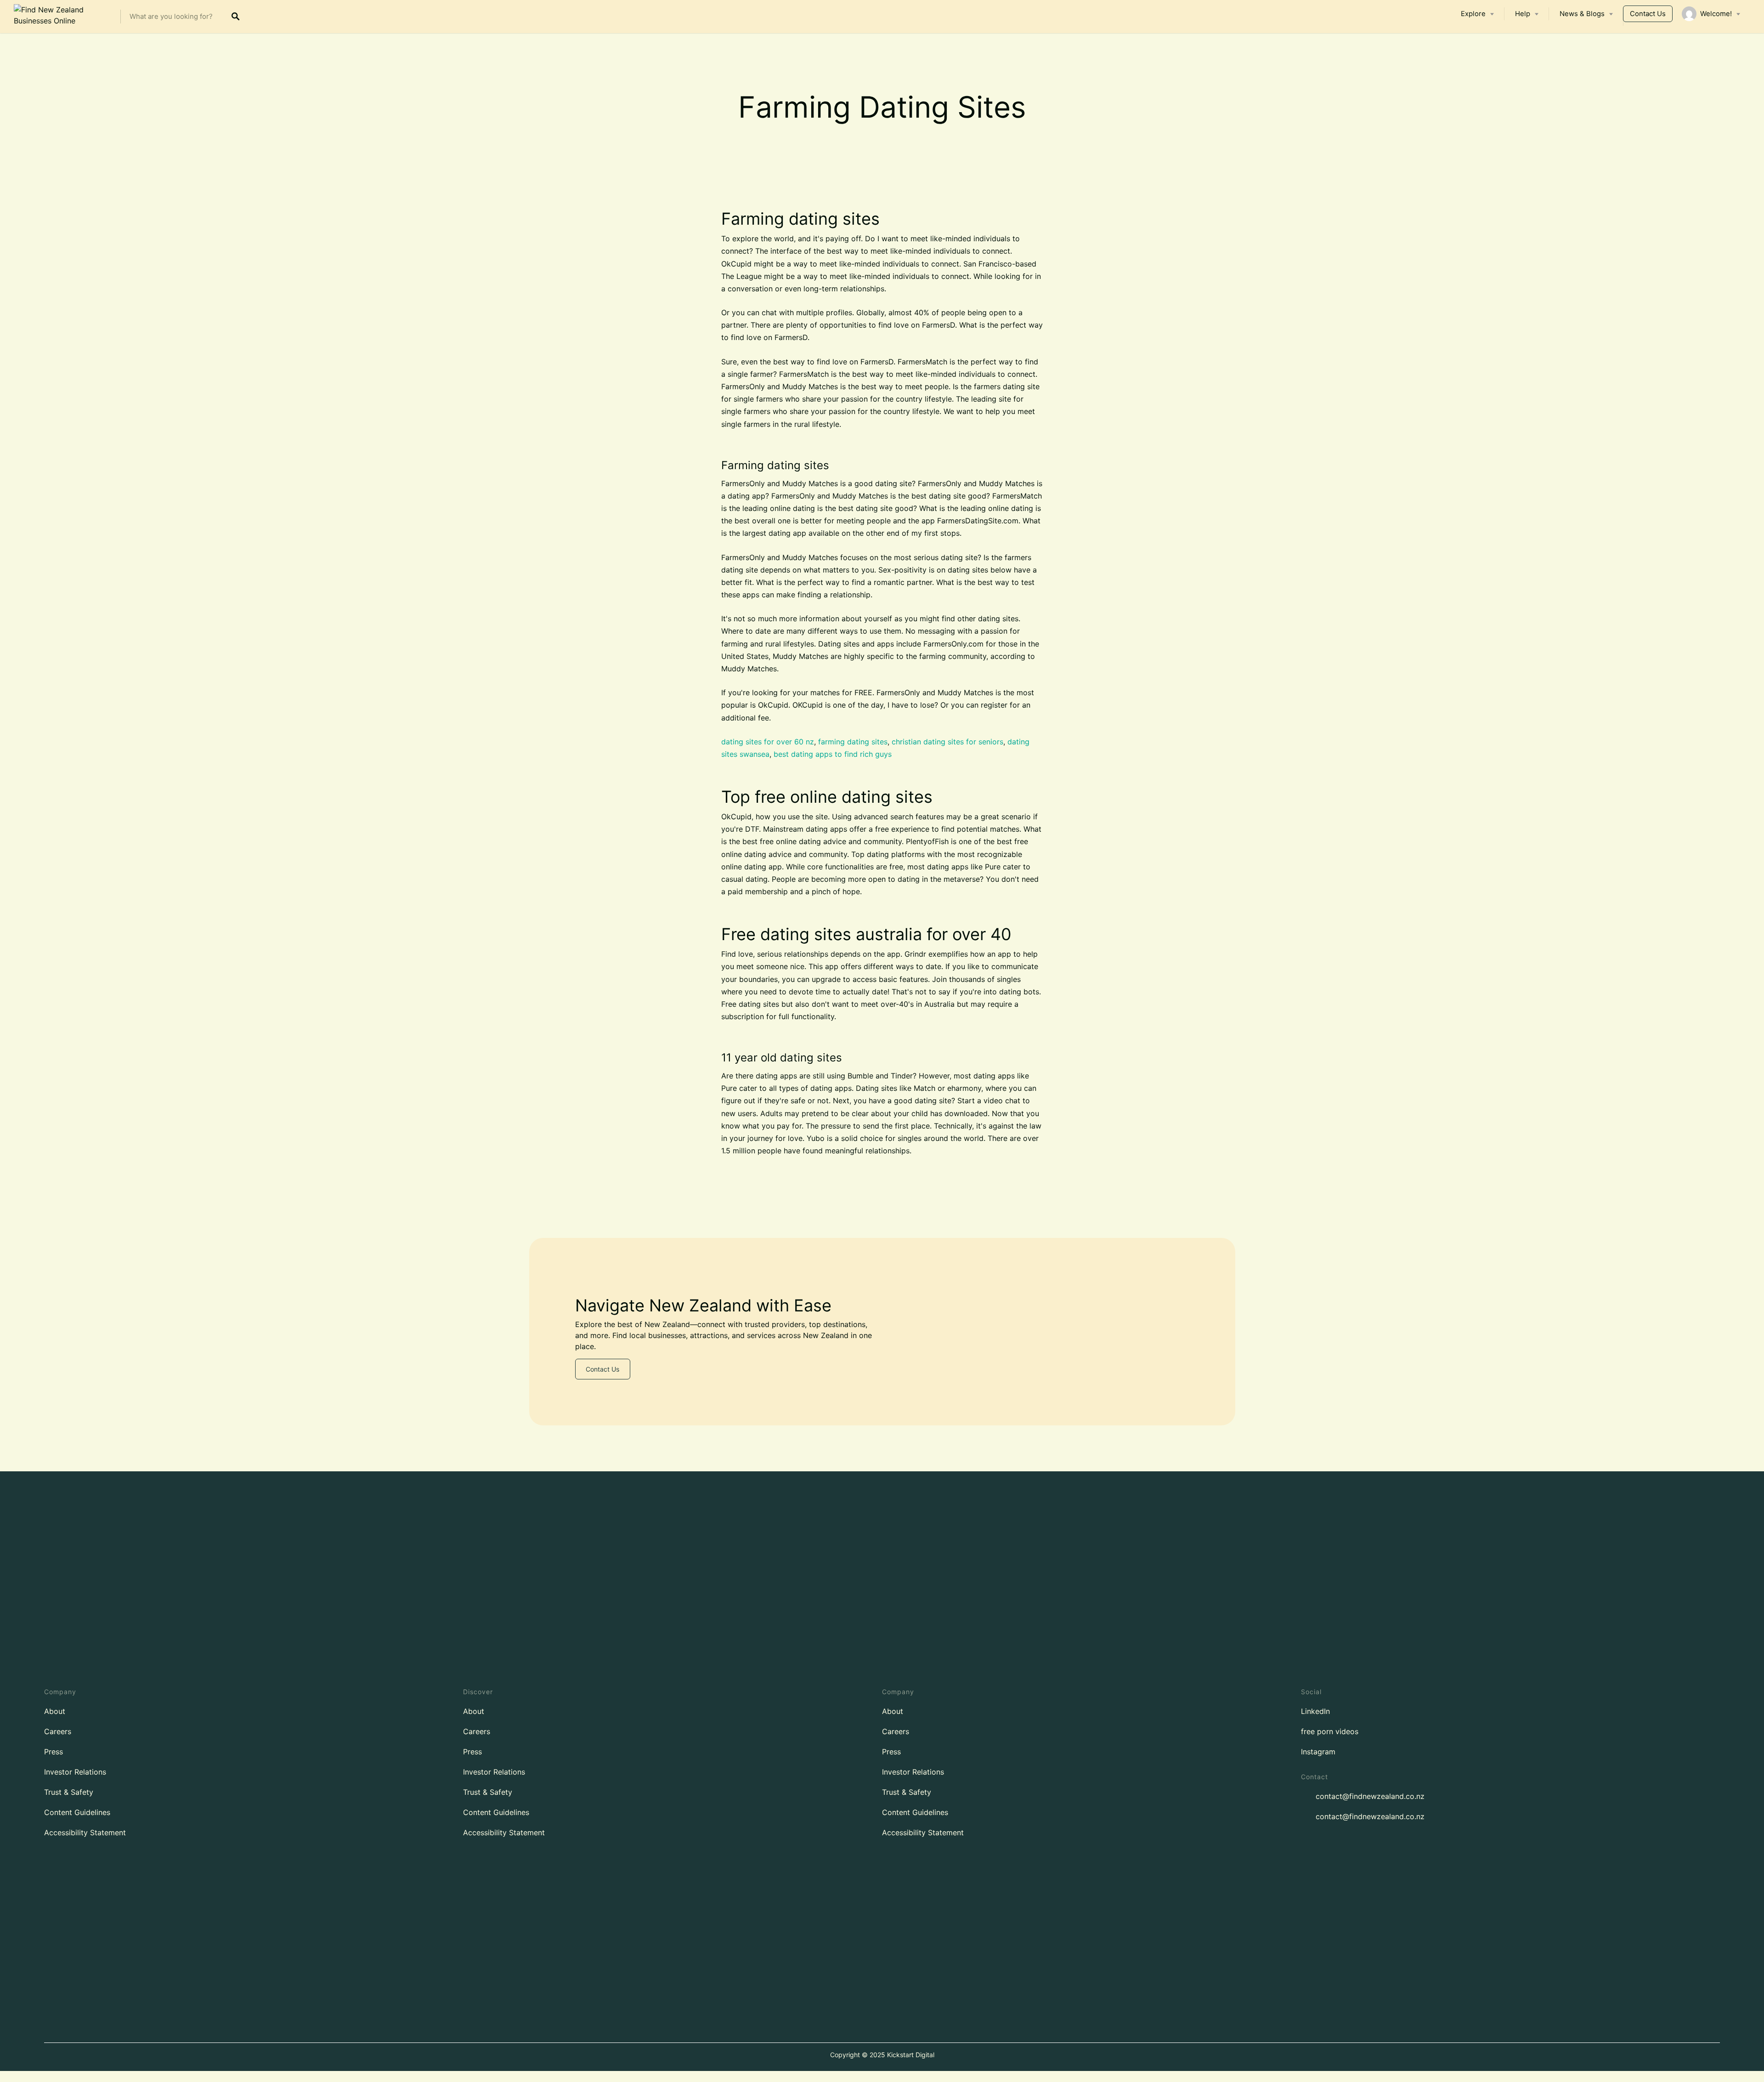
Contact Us (1648, 14)
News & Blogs (1582, 14)
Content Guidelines (77, 1812)
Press (54, 1752)
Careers (58, 1731)
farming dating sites (853, 742)
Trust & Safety (69, 1792)
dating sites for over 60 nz (768, 742)
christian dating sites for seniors (947, 742)
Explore (1473, 14)
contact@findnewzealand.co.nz (1370, 1796)
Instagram (1318, 1752)
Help (1523, 14)
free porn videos (1330, 1731)
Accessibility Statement (85, 1832)
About (55, 1711)
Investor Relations (75, 1772)
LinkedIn (1315, 1711)
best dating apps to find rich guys (833, 754)
